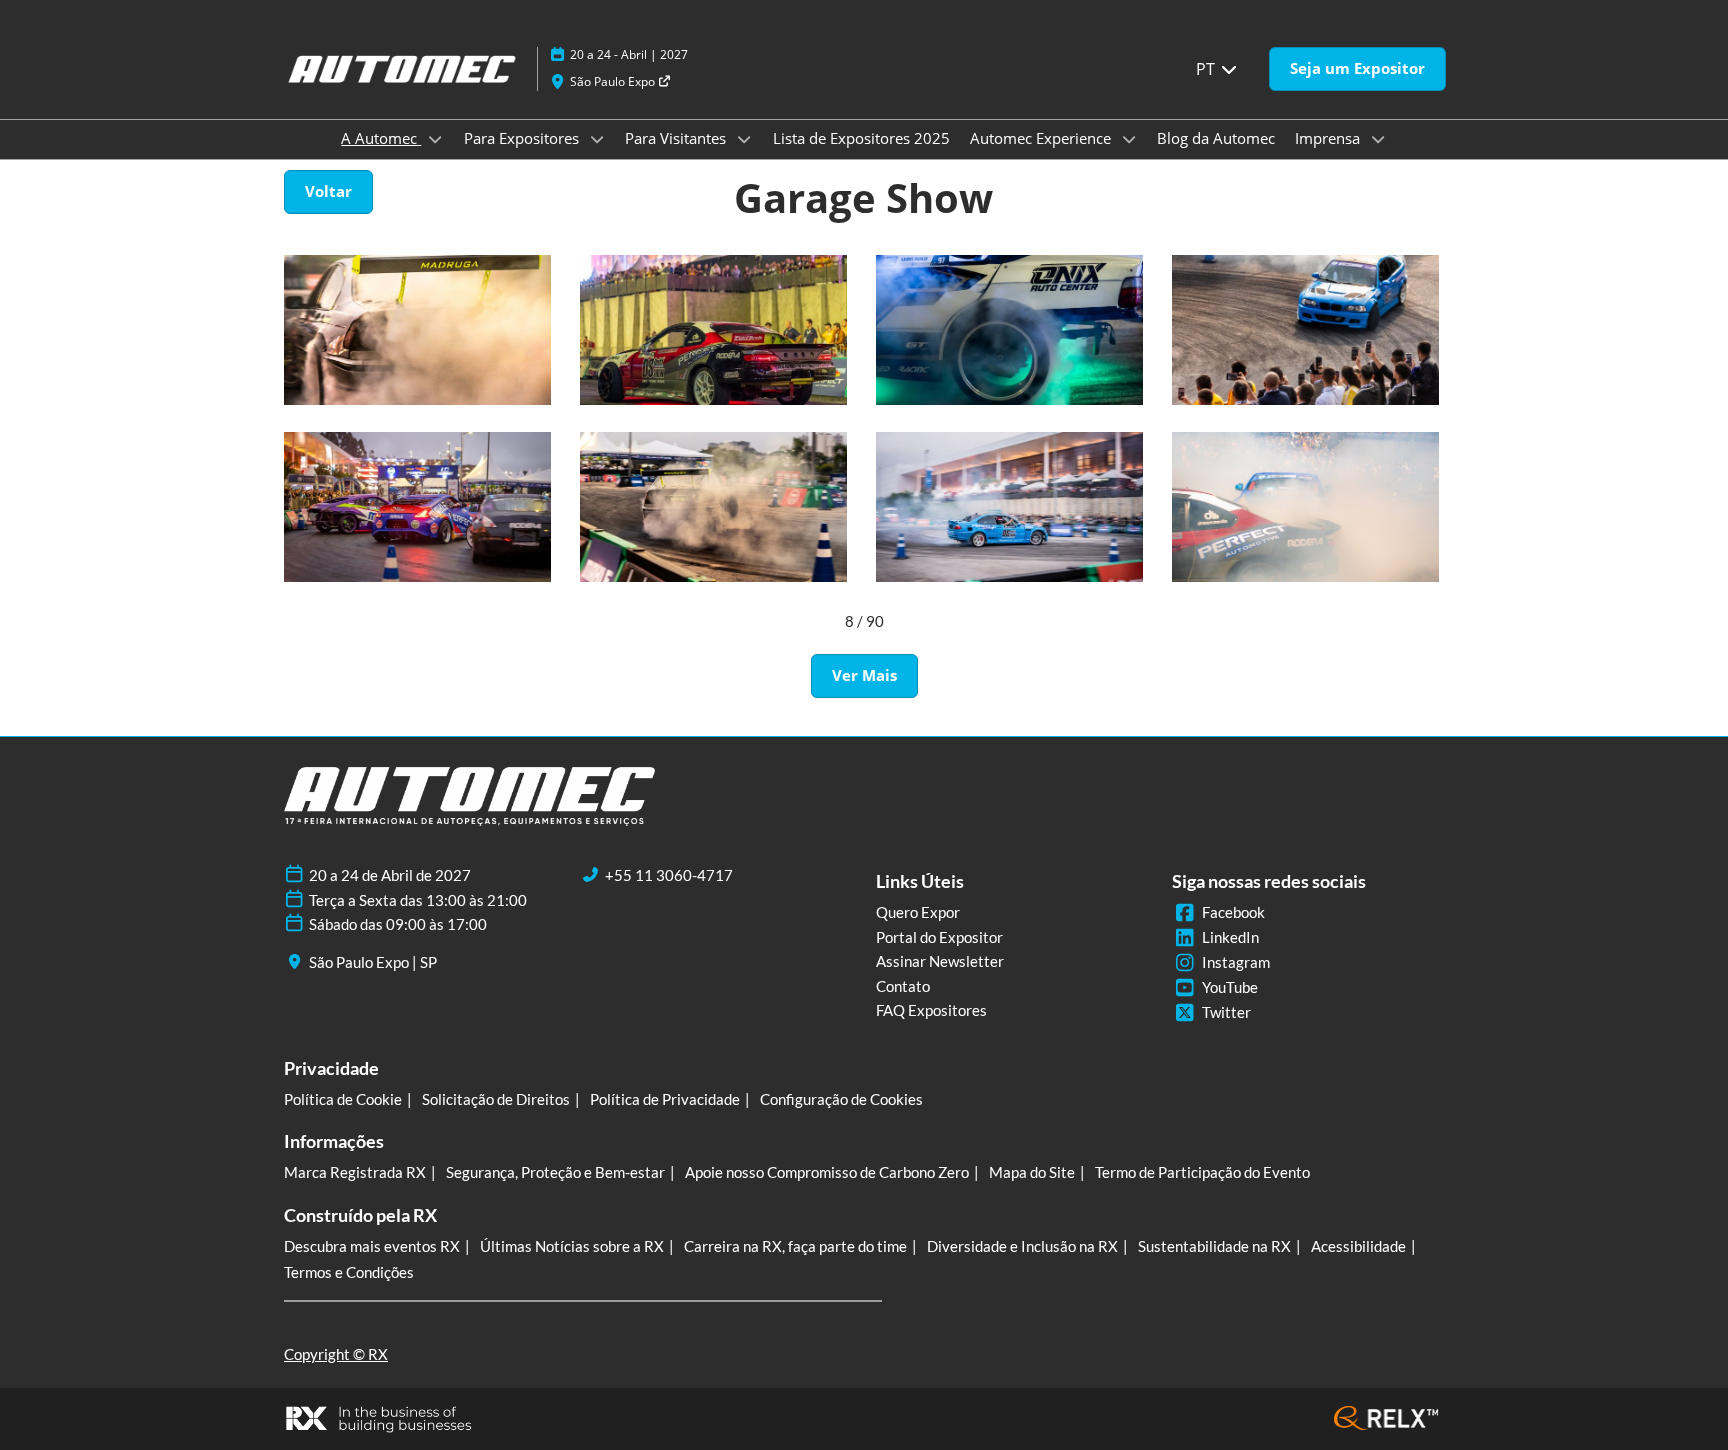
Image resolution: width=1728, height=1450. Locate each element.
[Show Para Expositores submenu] (597, 139)
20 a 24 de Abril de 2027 (390, 875)
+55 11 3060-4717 (669, 875)
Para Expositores (523, 138)
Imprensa (1329, 138)
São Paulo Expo (614, 81)
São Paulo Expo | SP (373, 962)
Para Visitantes (677, 138)
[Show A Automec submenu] (435, 139)
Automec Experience (1042, 138)
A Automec (381, 138)
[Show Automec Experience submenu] (1129, 139)
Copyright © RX (336, 1354)
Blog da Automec (1216, 138)
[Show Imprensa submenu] (1378, 139)
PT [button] (1207, 69)
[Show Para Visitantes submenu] (744, 139)
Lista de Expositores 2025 (861, 138)
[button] (1357, 69)
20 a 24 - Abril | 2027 (629, 54)
